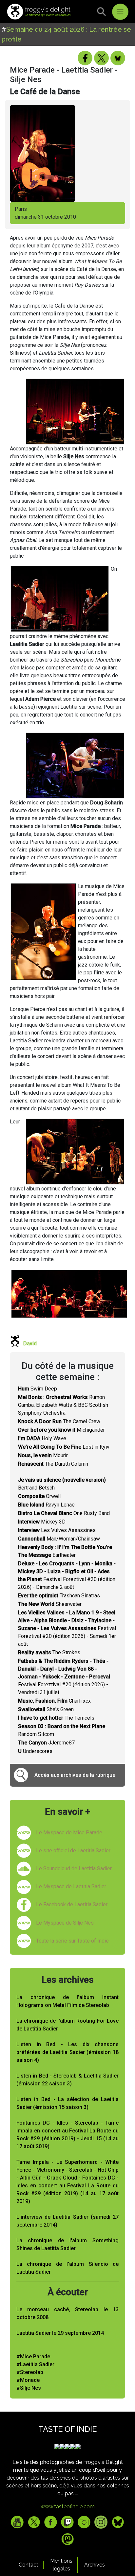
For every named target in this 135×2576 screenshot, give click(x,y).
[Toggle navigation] (120, 12)
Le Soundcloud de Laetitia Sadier (74, 1869)
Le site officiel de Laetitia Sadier (73, 1851)
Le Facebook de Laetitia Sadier (72, 1904)
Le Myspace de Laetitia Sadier (71, 1886)
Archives (95, 2565)
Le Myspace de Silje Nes (65, 1923)
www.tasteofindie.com (68, 2507)
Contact (29, 2565)
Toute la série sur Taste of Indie (72, 1941)
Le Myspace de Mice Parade (69, 1833)
